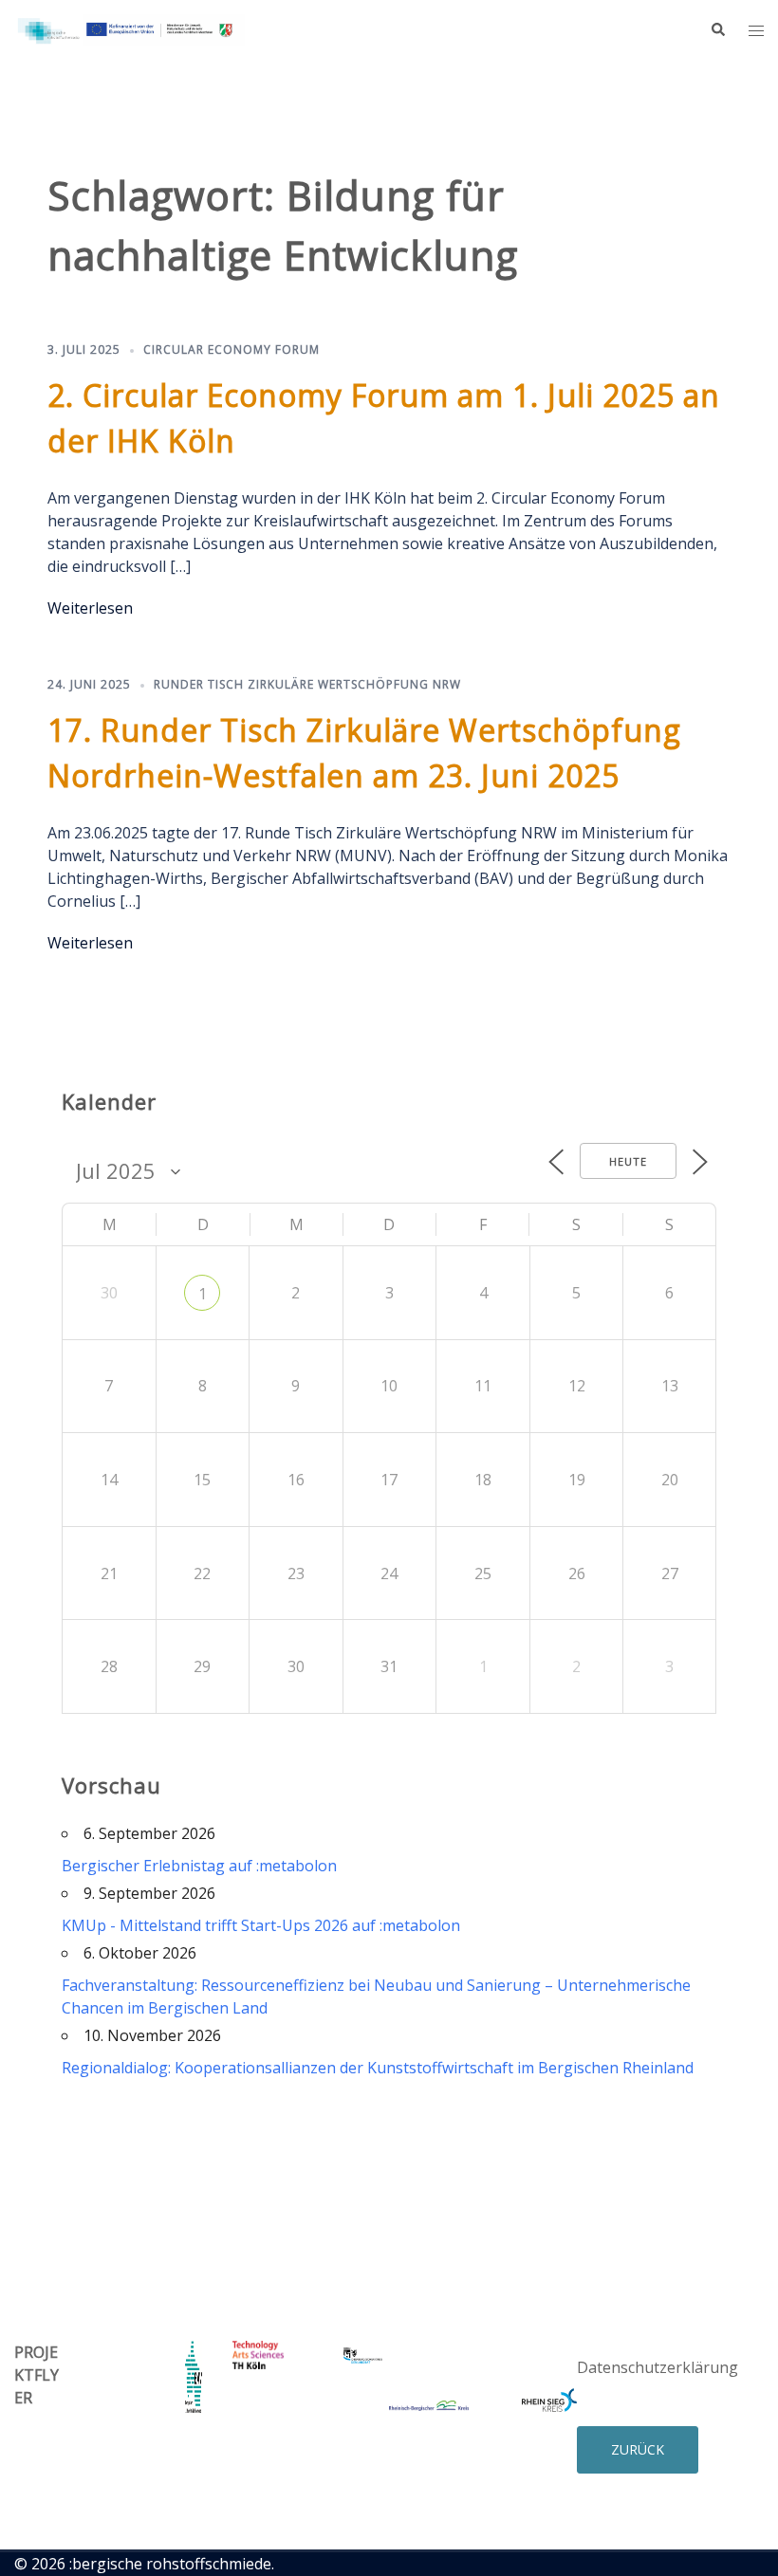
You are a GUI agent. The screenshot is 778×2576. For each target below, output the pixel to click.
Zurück (638, 2449)
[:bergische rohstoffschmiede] (130, 28)
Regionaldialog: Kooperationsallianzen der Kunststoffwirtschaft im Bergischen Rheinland (378, 2068)
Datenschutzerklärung (658, 2367)
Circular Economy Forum (232, 350)
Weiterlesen (90, 608)
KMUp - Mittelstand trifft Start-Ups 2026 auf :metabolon (261, 1925)
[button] (717, 30)
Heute (628, 1161)
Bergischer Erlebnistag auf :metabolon (199, 1866)
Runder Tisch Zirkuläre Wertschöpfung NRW (307, 684)
